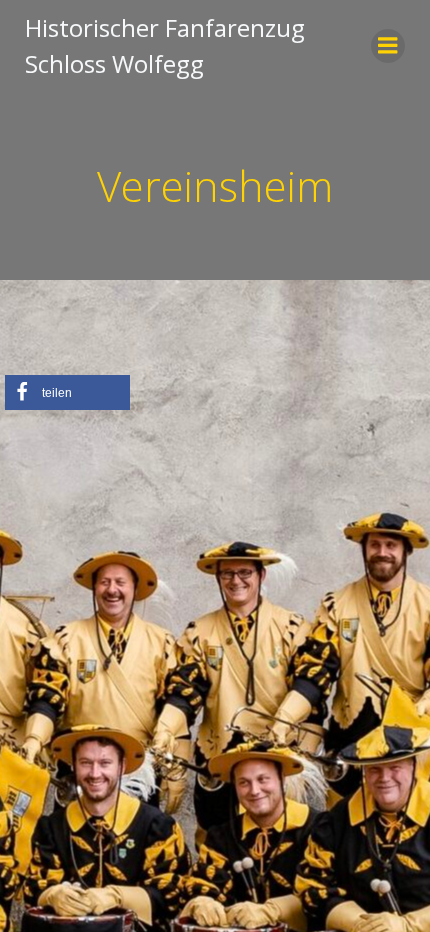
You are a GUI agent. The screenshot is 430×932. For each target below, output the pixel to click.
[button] (67, 392)
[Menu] (388, 46)
